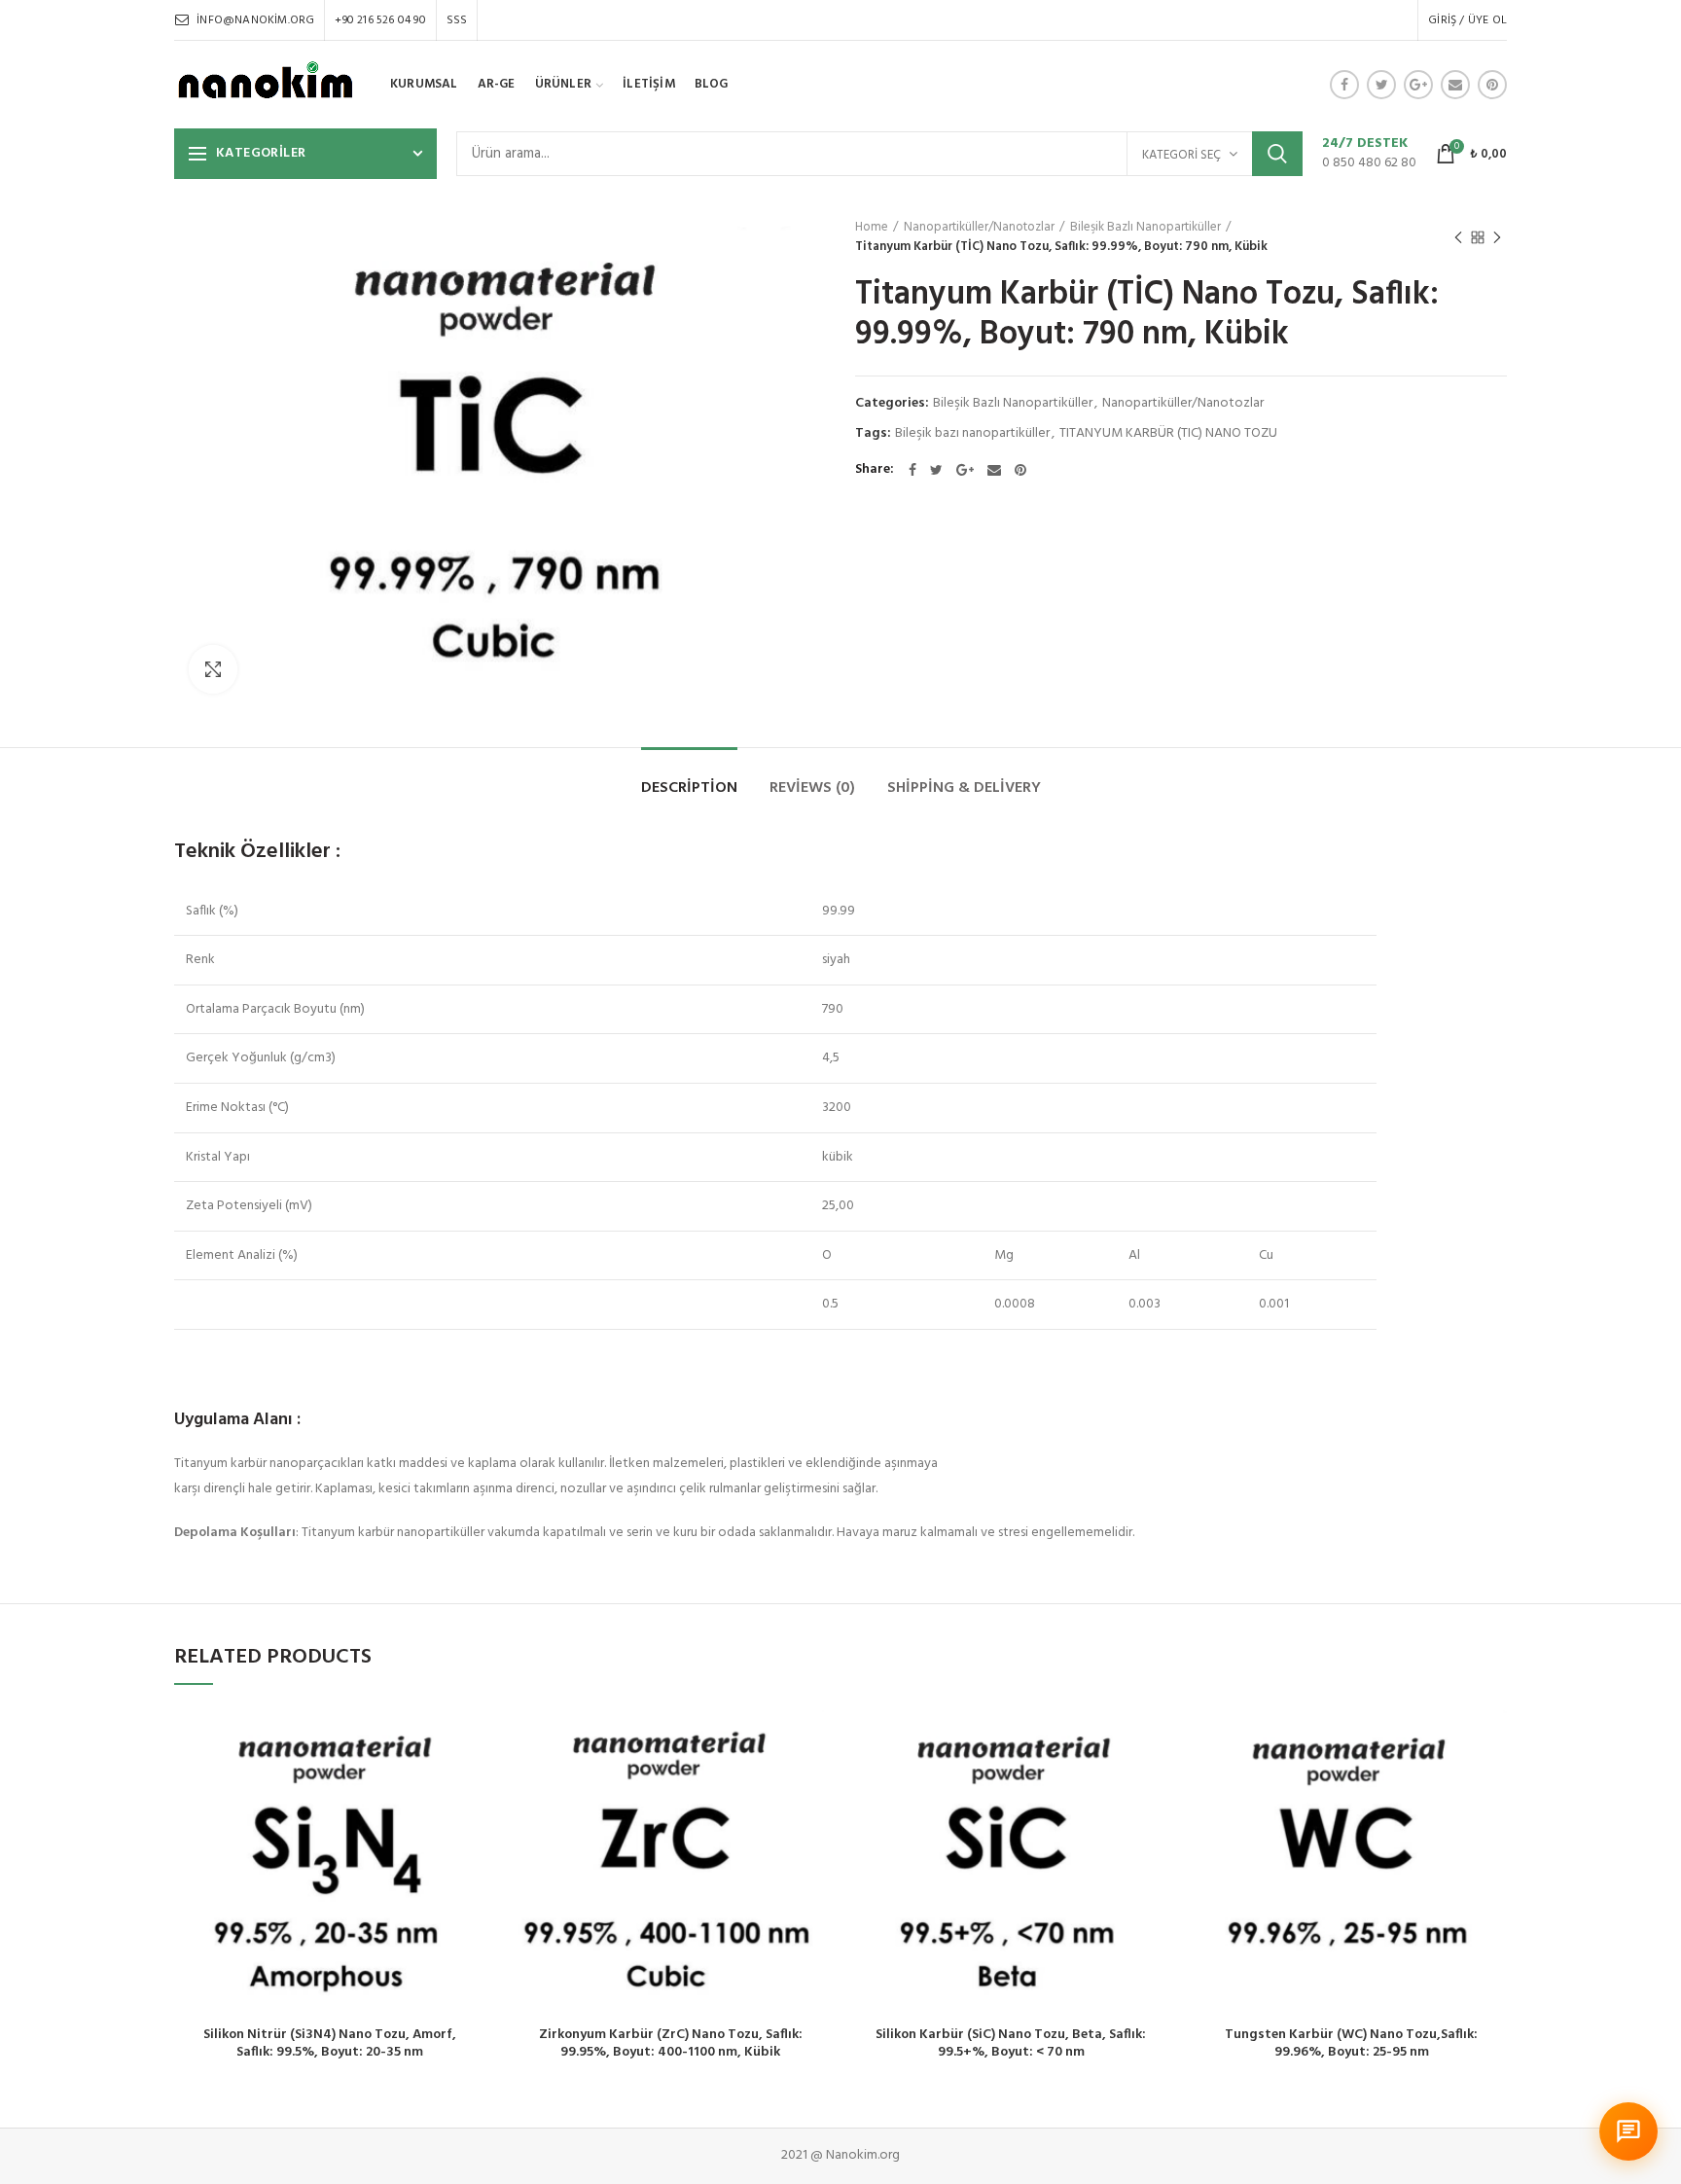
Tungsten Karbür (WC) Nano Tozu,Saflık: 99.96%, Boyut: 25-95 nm (1351, 2044)
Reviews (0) (812, 788)
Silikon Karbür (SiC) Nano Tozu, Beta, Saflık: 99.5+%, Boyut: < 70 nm (1011, 2044)
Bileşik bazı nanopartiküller (972, 434)
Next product (1497, 237)
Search (1277, 154)
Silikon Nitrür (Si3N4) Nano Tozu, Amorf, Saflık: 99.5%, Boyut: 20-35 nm (330, 2044)
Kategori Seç (1181, 155)
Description (689, 788)
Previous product (1458, 237)
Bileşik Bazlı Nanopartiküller (1145, 228)
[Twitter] (1381, 85)
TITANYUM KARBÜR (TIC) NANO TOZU (1168, 434)
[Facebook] (1344, 85)
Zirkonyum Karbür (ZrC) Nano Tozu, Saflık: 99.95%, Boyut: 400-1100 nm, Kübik (671, 2044)
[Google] (1418, 85)
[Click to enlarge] (213, 669)
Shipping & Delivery (964, 788)
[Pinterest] (1492, 85)
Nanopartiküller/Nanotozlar (979, 228)
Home (872, 228)
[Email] (1455, 85)
